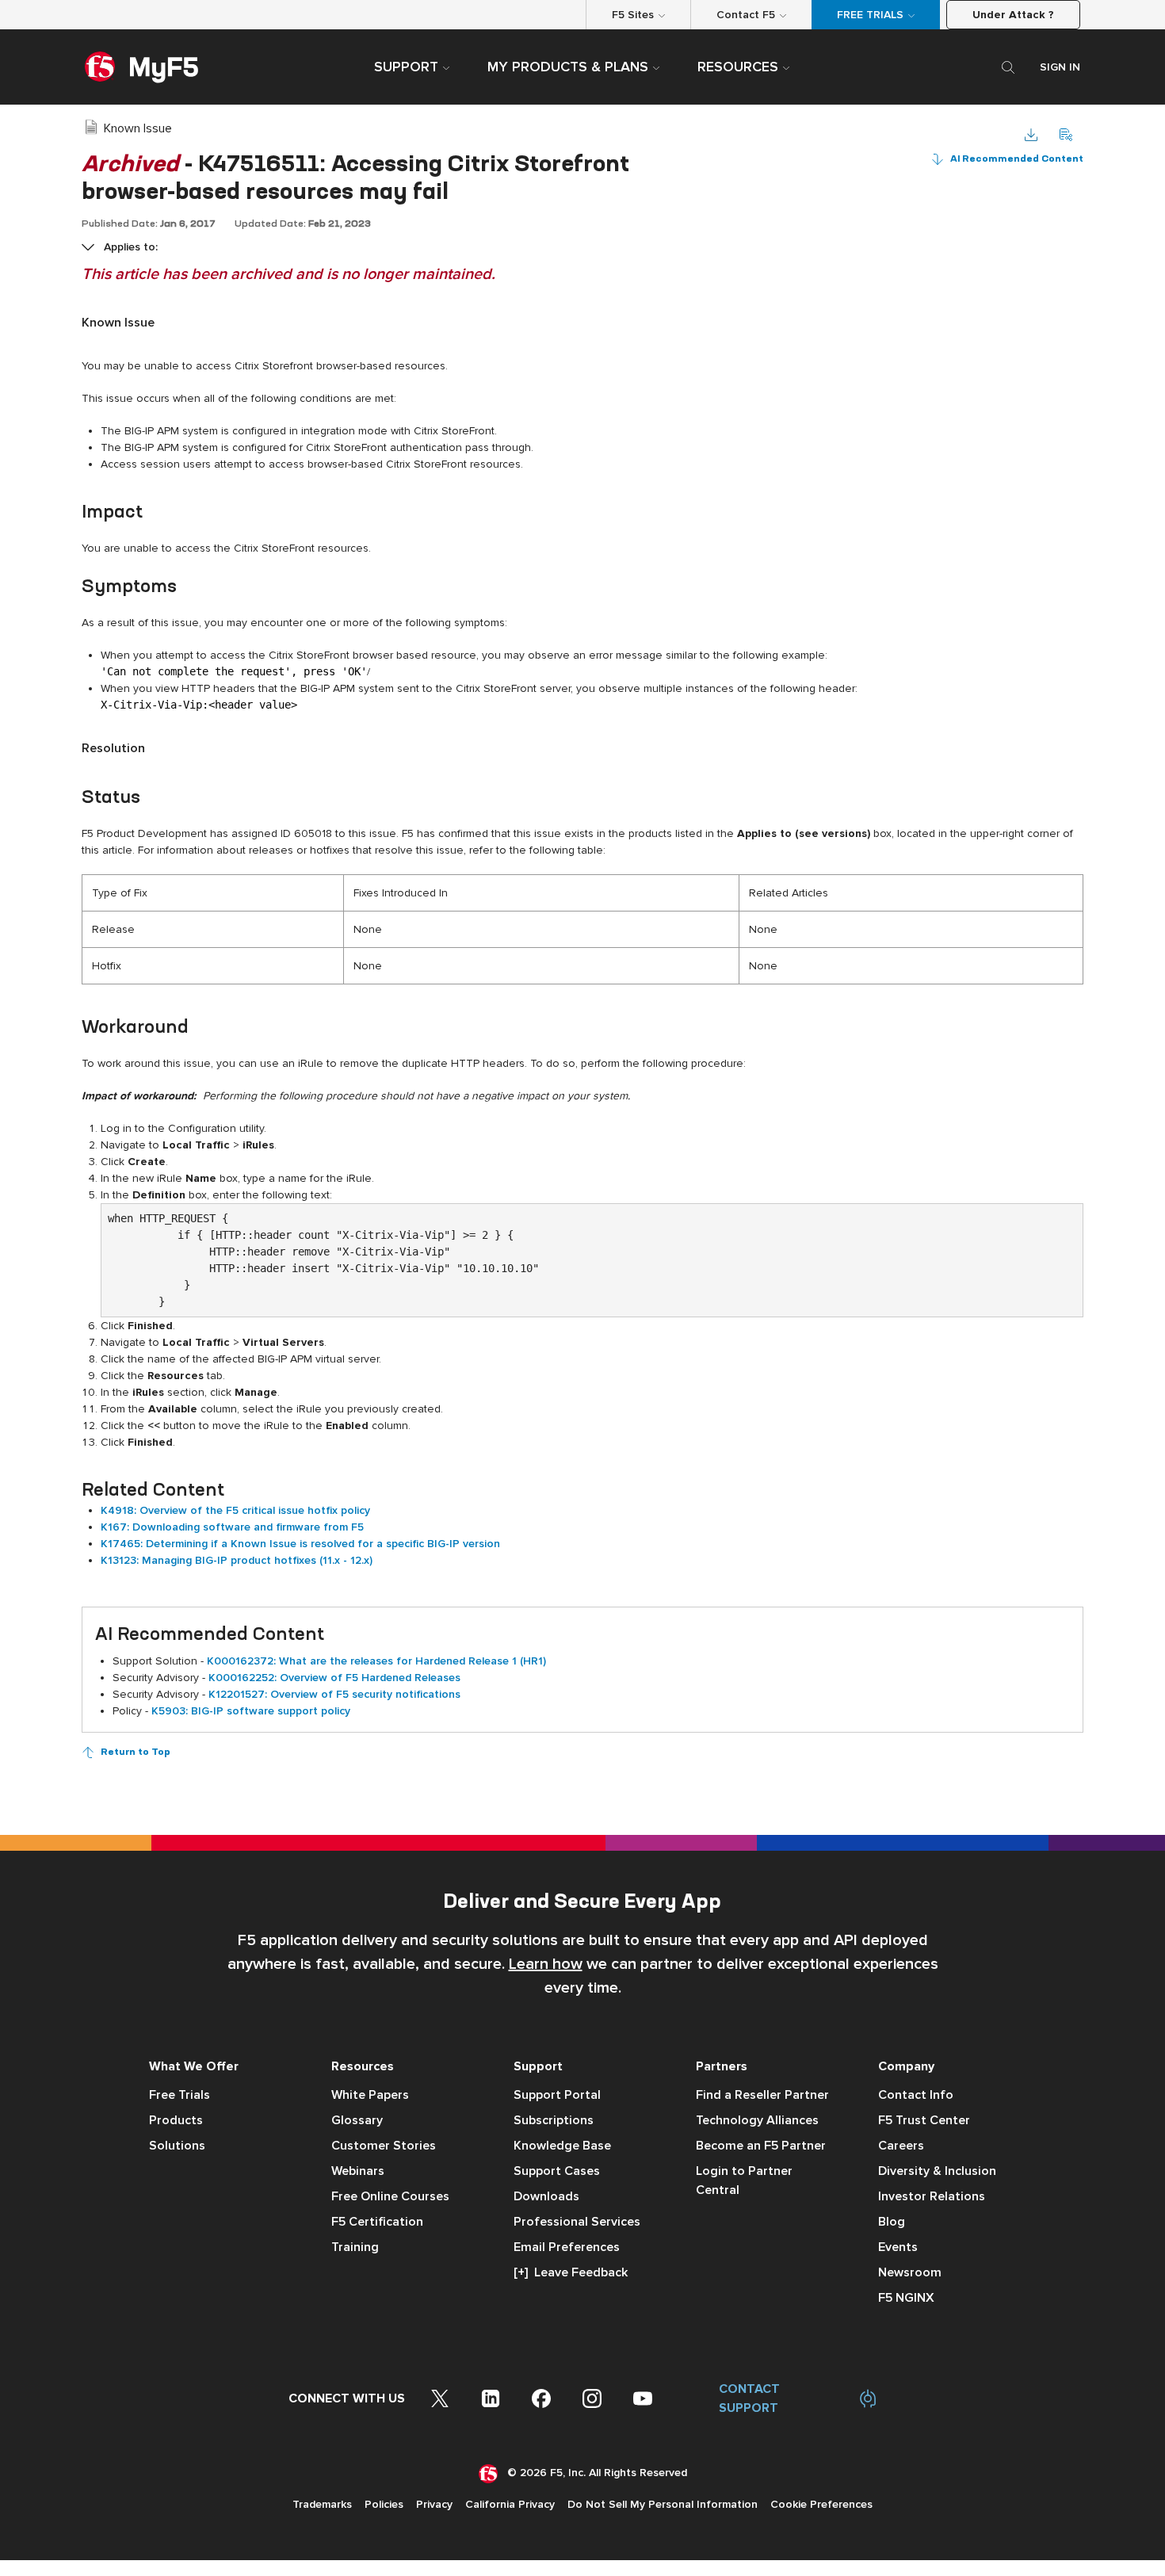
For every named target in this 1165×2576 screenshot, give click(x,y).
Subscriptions (554, 2120)
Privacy (434, 2504)
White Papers (370, 2095)
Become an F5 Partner (761, 2146)
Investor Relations (932, 2196)
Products (176, 2120)
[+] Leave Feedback (571, 2272)
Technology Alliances (757, 2120)
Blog (892, 2222)
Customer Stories (384, 2146)
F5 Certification (377, 2222)
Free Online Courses (390, 2196)
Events (898, 2247)
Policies (384, 2504)
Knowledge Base (562, 2146)
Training (355, 2247)
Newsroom (910, 2272)
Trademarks (322, 2504)
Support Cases (557, 2171)
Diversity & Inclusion (937, 2171)
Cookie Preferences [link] (821, 2504)
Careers (901, 2146)
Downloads (546, 2196)
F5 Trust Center (924, 2120)
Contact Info (916, 2095)
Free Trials (180, 2095)
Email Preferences (567, 2247)
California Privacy (510, 2504)
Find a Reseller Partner (762, 2095)
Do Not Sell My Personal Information (663, 2504)
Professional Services (577, 2222)
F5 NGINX (906, 2298)
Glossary (357, 2120)
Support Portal (557, 2095)
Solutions (177, 2146)
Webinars (358, 2171)
